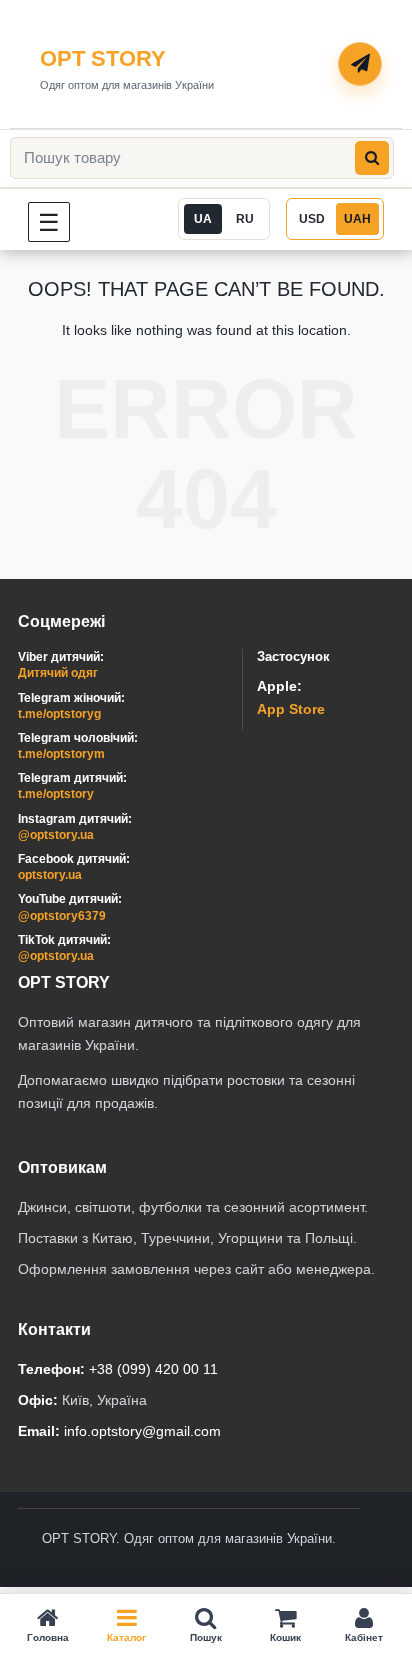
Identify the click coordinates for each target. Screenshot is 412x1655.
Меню (69, 221)
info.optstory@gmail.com (142, 1431)
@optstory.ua (56, 835)
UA (203, 219)
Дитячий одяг (58, 673)
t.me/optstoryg (59, 714)
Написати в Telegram (361, 65)
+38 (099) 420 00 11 (153, 1369)
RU (245, 219)
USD (312, 219)
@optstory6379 (62, 916)
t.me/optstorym (61, 754)
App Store (291, 709)
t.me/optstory (56, 794)
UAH (357, 219)
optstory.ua (50, 875)
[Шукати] (372, 158)
